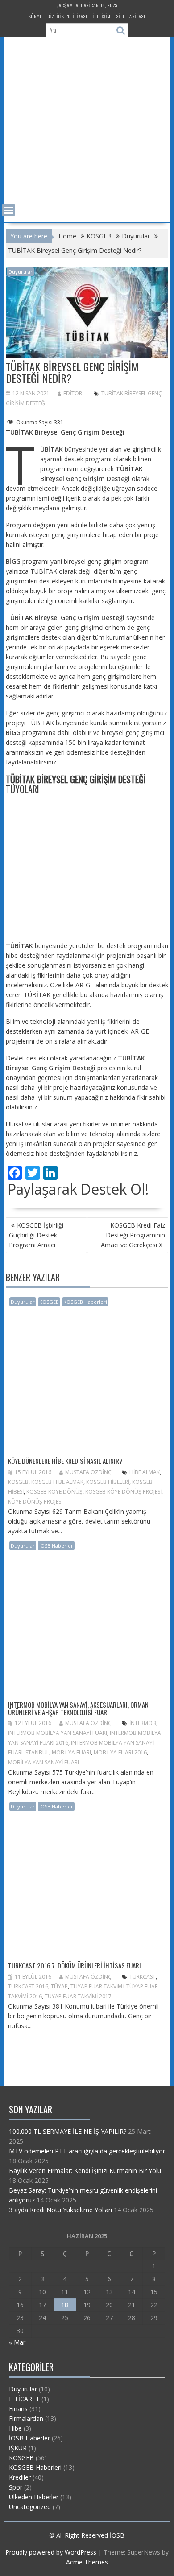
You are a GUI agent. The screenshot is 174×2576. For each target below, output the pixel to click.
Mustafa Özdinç (88, 1472)
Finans (18, 2409)
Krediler (20, 2477)
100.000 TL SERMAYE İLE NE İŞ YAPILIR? (68, 2131)
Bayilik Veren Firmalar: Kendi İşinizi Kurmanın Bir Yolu (85, 2171)
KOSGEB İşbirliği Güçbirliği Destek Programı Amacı (36, 1235)
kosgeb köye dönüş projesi (123, 1492)
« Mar (17, 2342)
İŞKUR (18, 2448)
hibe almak (145, 1472)
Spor (16, 2487)
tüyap (59, 1986)
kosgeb (18, 1482)
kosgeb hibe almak (57, 1482)
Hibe (15, 2428)
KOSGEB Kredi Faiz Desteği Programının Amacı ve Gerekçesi (133, 1235)
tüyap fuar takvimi (97, 1986)
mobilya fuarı (71, 1752)
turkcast (143, 1977)
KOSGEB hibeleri (108, 1482)
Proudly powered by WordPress (51, 2552)
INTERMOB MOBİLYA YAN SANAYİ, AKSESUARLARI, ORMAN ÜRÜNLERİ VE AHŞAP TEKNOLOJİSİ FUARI (78, 1708)
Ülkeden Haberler (34, 2497)
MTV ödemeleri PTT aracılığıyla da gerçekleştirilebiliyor (87, 2151)
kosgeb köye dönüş (54, 1492)
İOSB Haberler (56, 1546)
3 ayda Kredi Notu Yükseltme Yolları (60, 2210)
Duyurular (21, 272)
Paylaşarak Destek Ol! (78, 1189)
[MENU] (8, 210)
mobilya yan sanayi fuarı (43, 1762)
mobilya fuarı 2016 (120, 1752)
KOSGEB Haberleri (85, 1302)
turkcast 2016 (28, 1986)
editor (73, 393)
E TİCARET (24, 2399)
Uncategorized (30, 2507)
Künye (35, 16)
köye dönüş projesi (35, 1502)
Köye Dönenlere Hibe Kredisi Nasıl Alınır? (65, 1461)
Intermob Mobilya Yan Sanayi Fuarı (58, 1733)
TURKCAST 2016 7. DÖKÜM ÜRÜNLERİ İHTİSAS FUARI (75, 1965)
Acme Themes (87, 2562)
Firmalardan (26, 2418)
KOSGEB (49, 1302)
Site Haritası (131, 16)
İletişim (102, 16)
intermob (143, 1723)
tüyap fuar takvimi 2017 (78, 1996)
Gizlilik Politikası (68, 16)
